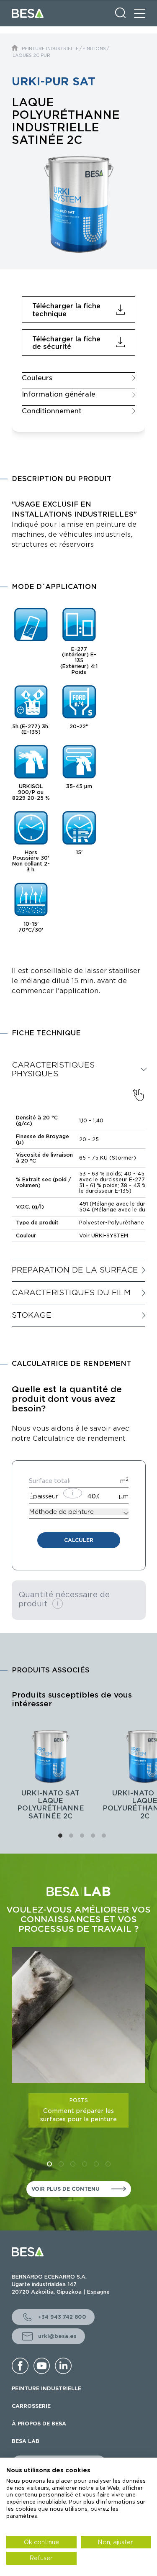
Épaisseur (44, 1496)
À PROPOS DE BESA (39, 2424)
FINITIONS (94, 49)
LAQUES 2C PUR (31, 55)
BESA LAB (26, 2441)
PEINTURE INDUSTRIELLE (50, 49)
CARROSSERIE (31, 2406)
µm (124, 1496)
